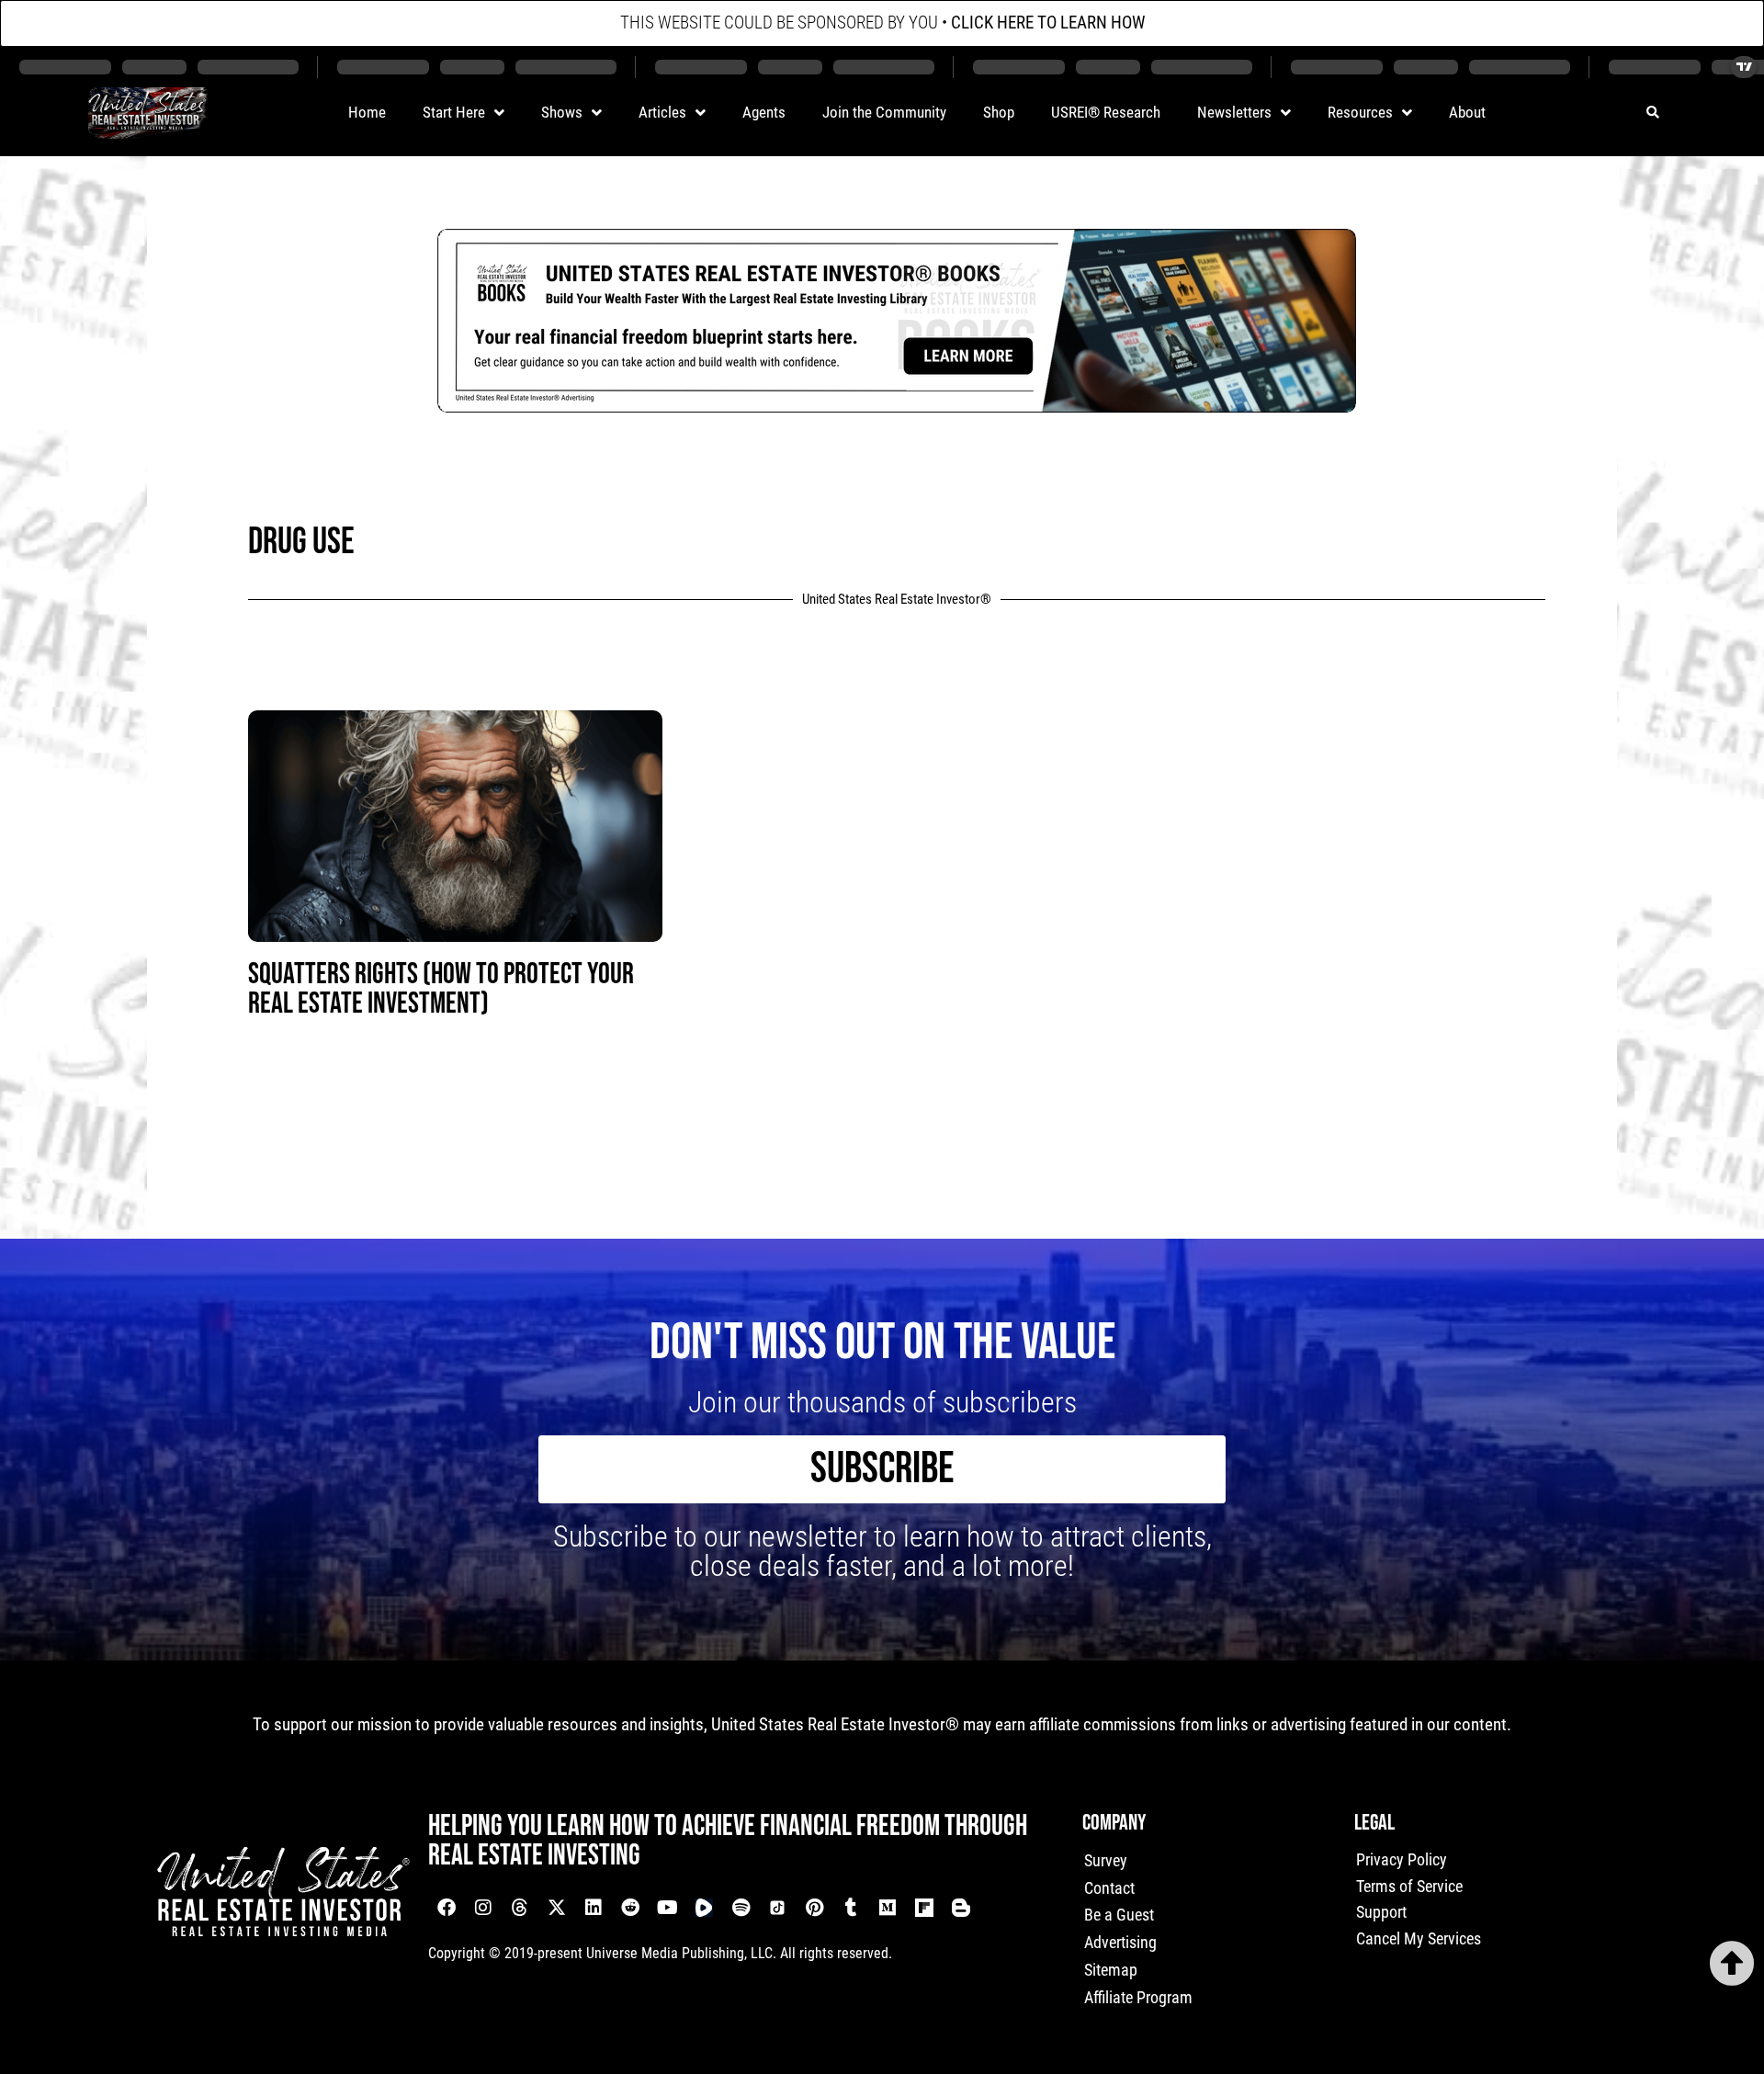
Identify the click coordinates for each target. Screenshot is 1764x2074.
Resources (1360, 112)
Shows (562, 112)
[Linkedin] (594, 1908)
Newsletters (1234, 112)
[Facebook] (447, 1908)
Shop (999, 112)
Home (367, 112)
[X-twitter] (557, 1908)
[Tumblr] (851, 1908)
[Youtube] (667, 1908)
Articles (662, 112)
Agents (764, 112)
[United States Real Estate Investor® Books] (897, 406)
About (1467, 112)
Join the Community (884, 112)
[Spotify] (741, 1908)
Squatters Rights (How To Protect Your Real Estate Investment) (441, 989)
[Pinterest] (814, 1908)
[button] (1652, 113)
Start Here (454, 112)
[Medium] (888, 1908)
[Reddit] (630, 1908)
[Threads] (520, 1908)
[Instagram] (483, 1908)
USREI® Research (1106, 112)
